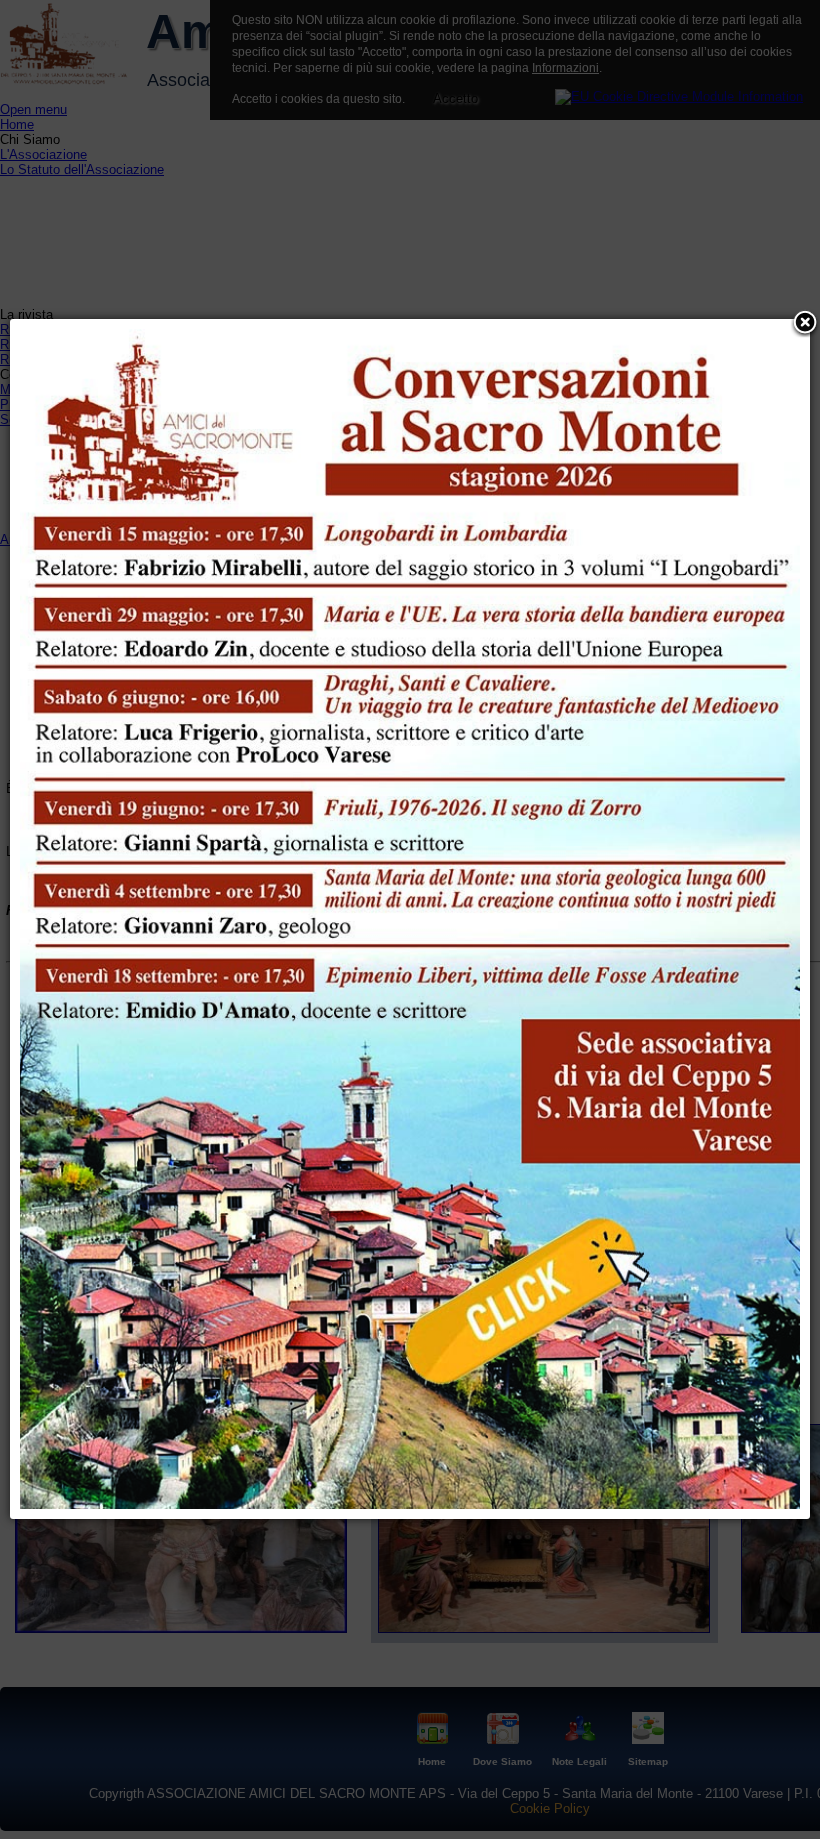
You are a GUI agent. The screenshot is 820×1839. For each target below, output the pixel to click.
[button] (805, 324)
